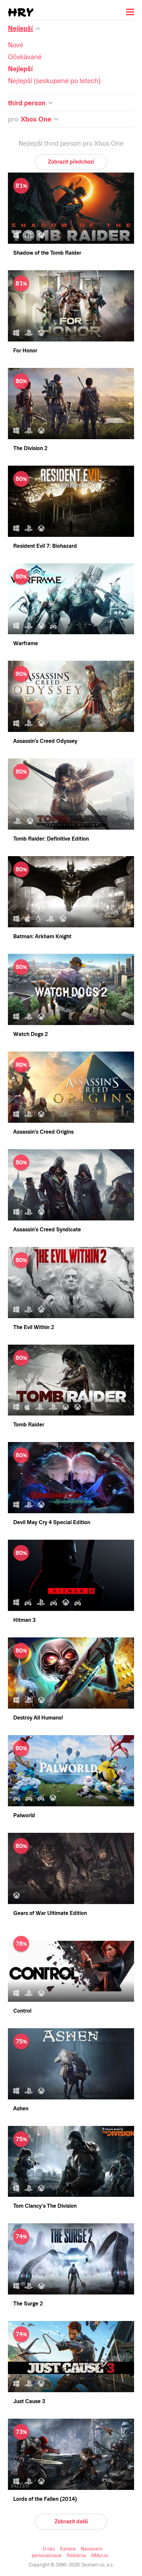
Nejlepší (20, 69)
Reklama (76, 2555)
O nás (49, 2549)
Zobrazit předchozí (71, 162)
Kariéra (68, 2549)
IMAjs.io (100, 2555)
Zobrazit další (71, 2522)
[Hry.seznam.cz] (21, 12)
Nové (16, 45)
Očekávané (25, 57)
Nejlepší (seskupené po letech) (54, 81)
